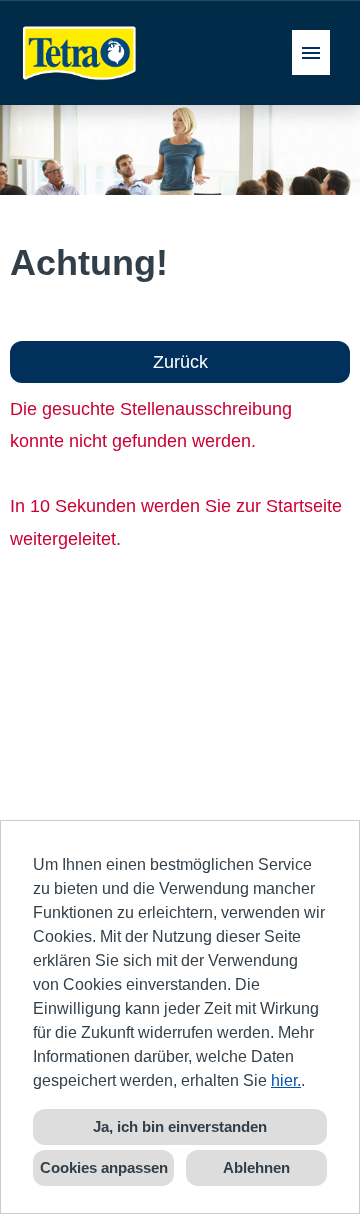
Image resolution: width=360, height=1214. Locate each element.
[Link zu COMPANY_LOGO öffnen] (80, 52)
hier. (286, 1080)
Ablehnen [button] (256, 1167)
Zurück (180, 362)
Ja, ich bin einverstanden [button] (180, 1126)
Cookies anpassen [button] (104, 1167)
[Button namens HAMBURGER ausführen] (311, 52)
